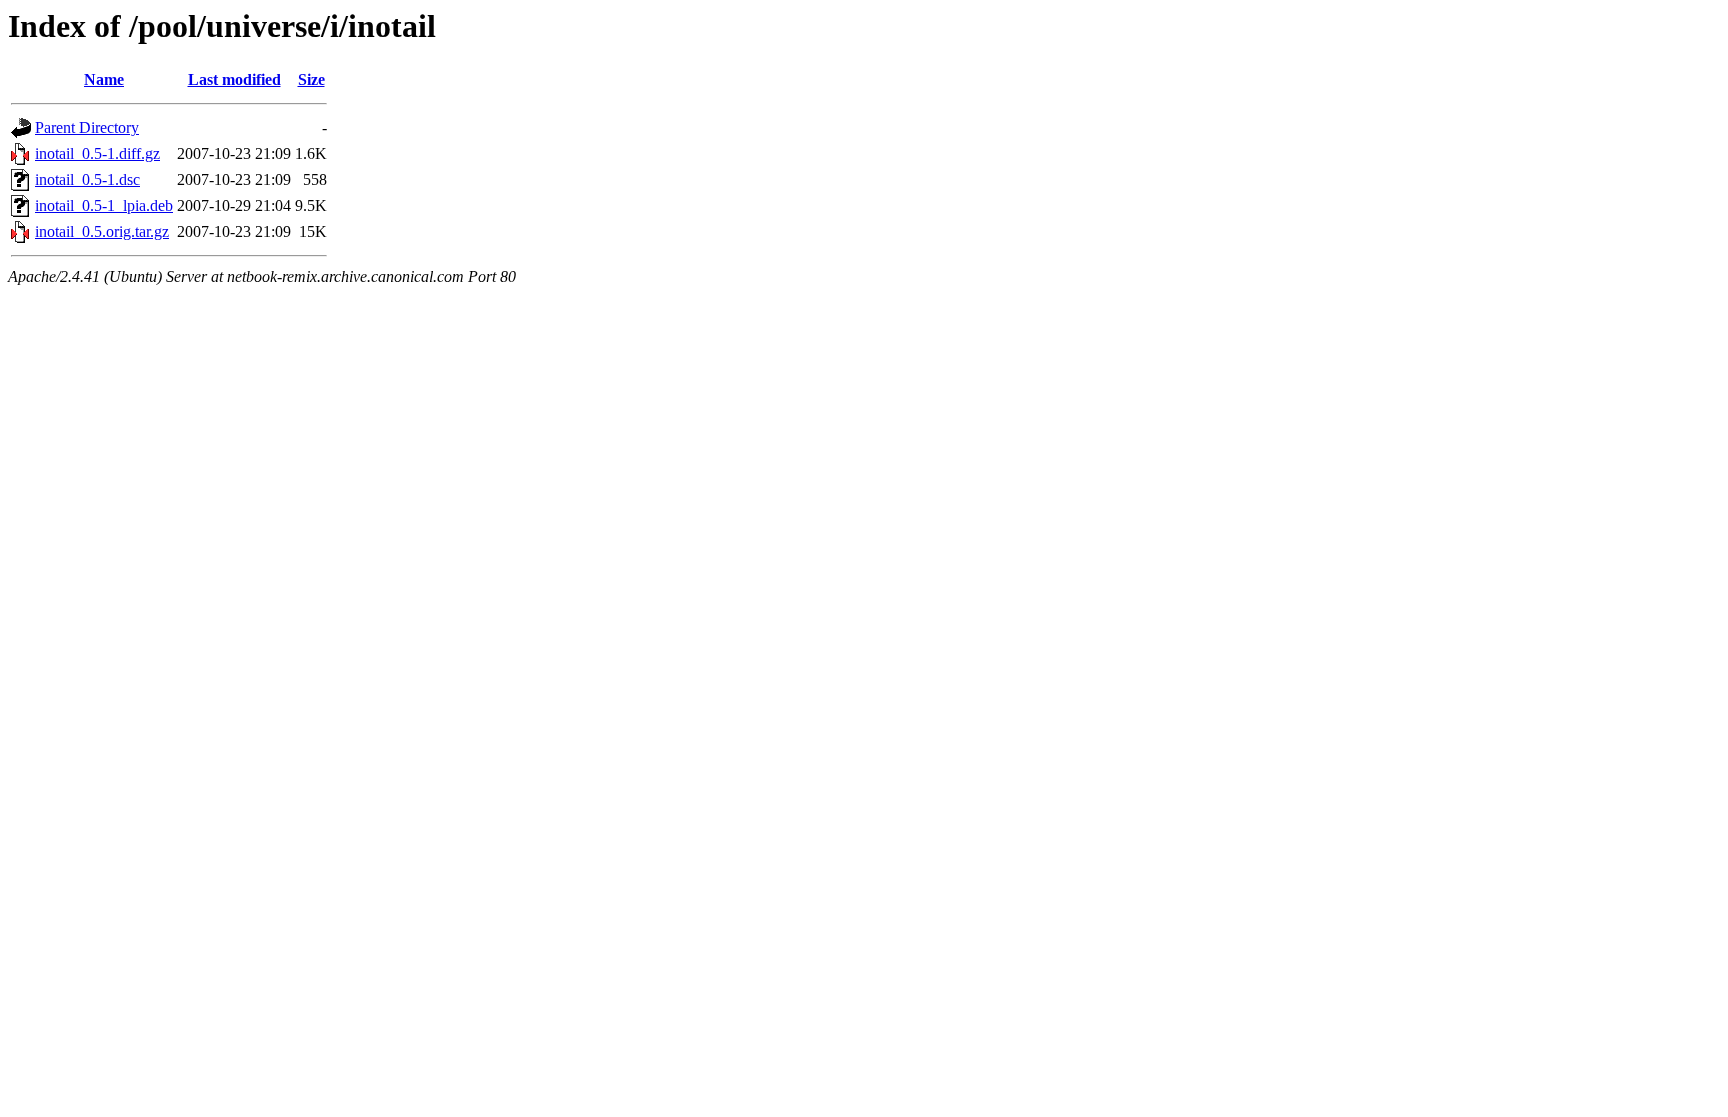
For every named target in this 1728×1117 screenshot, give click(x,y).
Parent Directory (87, 127)
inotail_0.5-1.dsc (87, 179)
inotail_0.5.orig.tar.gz (102, 231)
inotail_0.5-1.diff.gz (97, 153)
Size (311, 79)
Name (104, 79)
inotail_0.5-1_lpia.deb (104, 205)
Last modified (234, 79)
